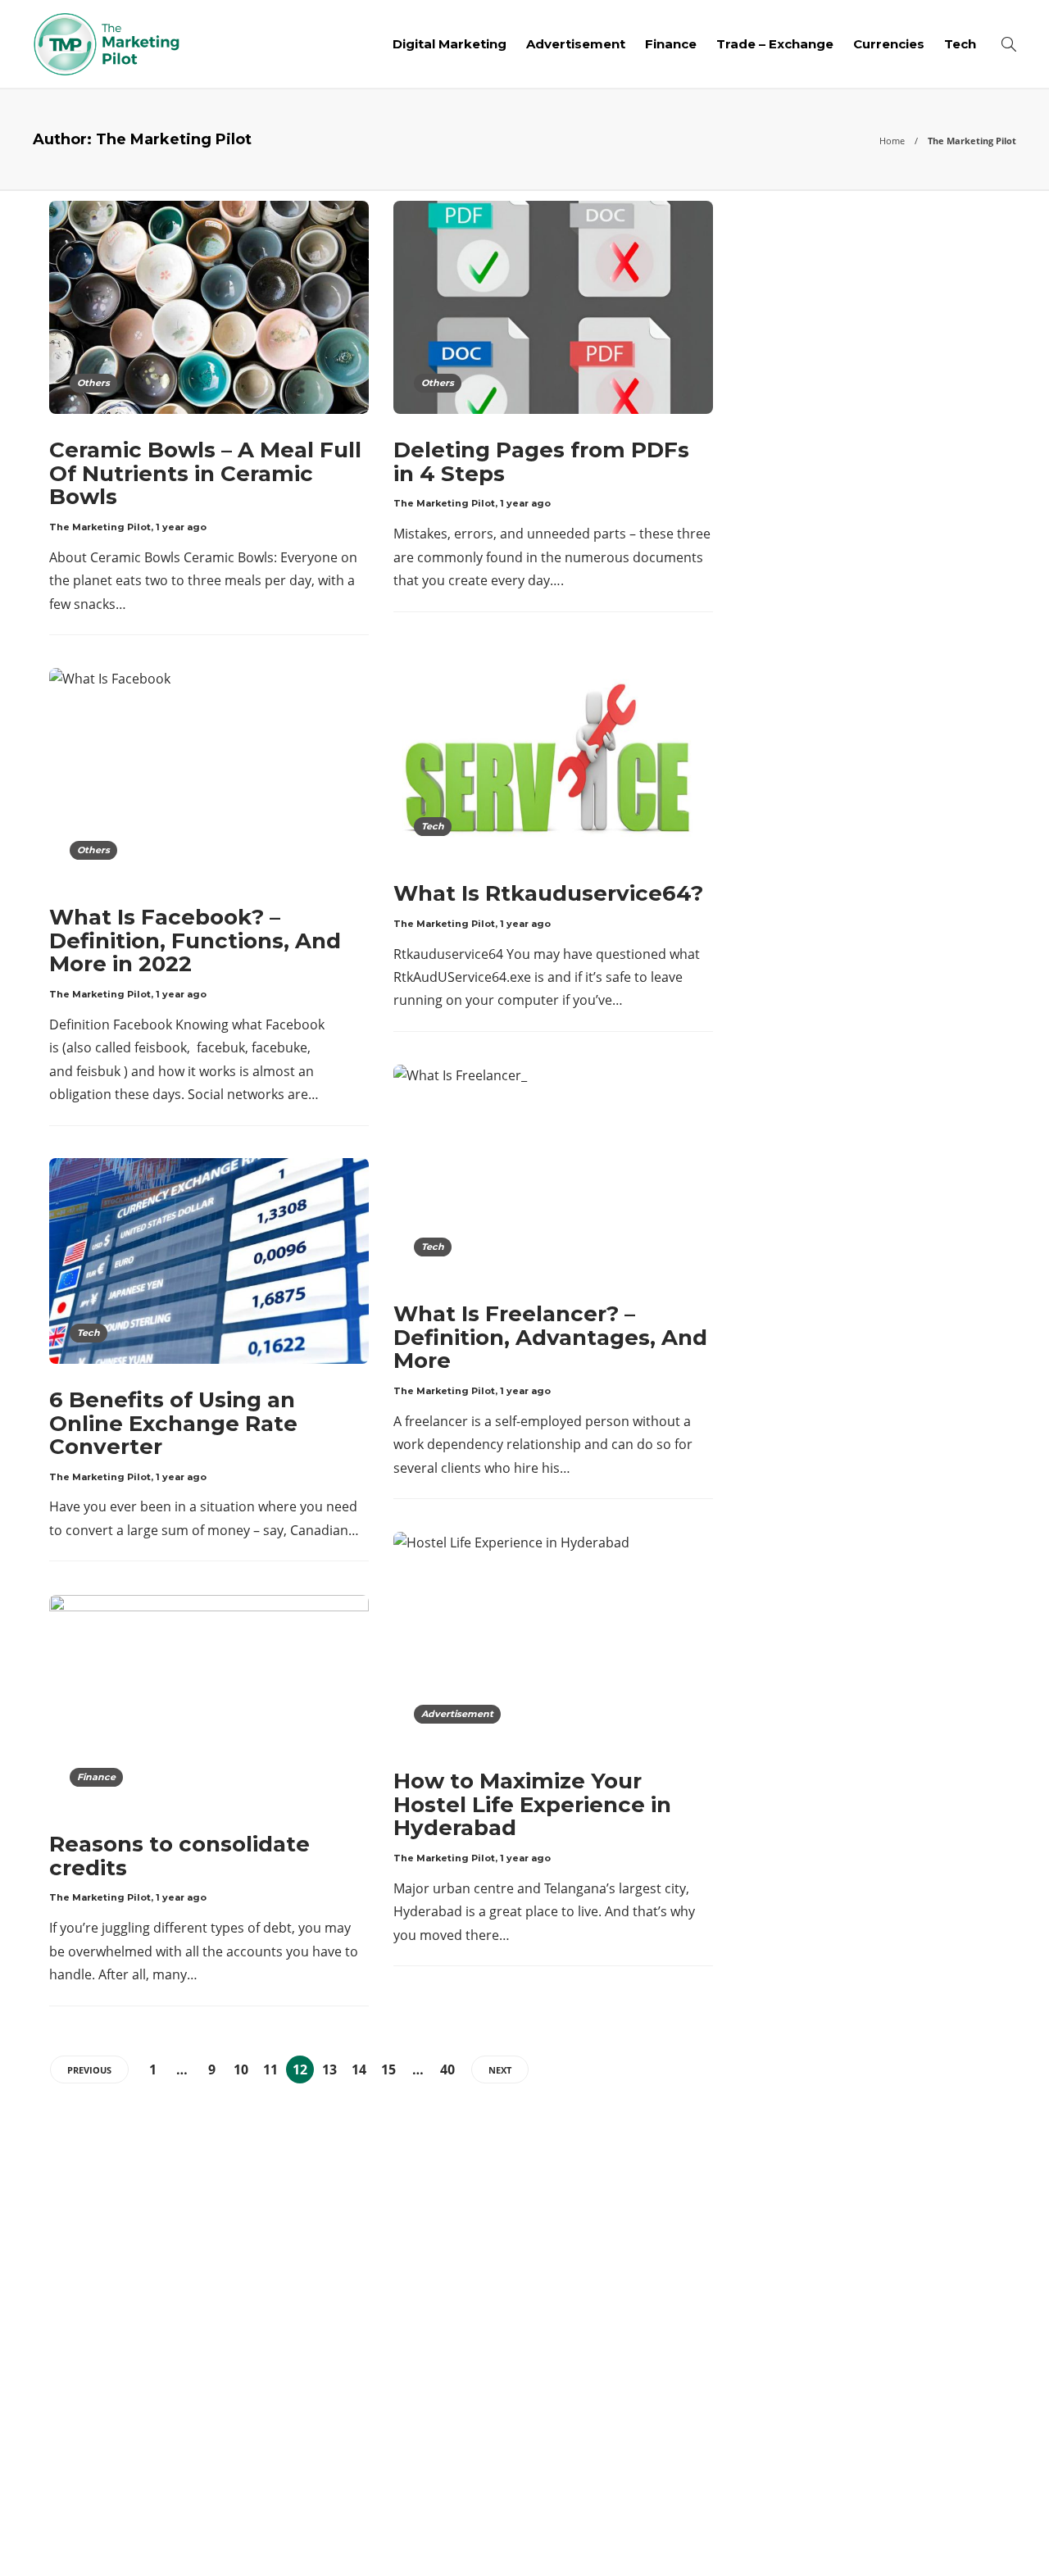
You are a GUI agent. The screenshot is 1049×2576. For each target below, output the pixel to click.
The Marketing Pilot (100, 527)
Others (93, 383)
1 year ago (181, 527)
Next (500, 2070)
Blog (815, 2539)
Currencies (889, 44)
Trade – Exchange (775, 44)
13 (329, 2069)
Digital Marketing (450, 44)
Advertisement (576, 44)
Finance (671, 44)
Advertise (885, 2539)
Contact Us (977, 2539)
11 (270, 2069)
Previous (89, 2070)
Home (892, 141)
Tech (960, 44)
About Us (748, 2539)
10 (241, 2069)
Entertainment (863, 2310)
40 (447, 2069)
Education (863, 2281)
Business (863, 2196)
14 (359, 2069)
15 (388, 2069)
